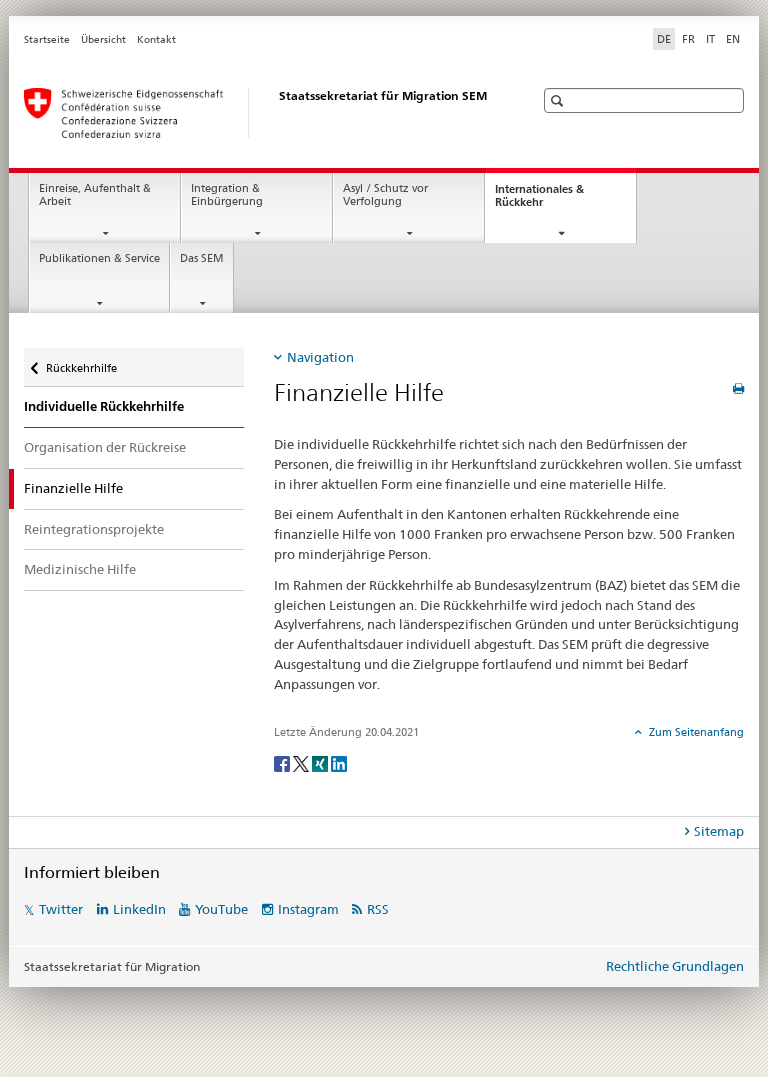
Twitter (61, 909)
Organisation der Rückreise (105, 447)
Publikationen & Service (99, 258)
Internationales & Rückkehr (539, 201)
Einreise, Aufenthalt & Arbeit (95, 195)
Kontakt (156, 39)
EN (733, 39)
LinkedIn (139, 909)
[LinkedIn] (339, 762)
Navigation (320, 357)
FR (688, 39)
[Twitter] (302, 762)
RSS (378, 909)
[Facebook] (283, 762)
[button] (559, 100)
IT (710, 39)
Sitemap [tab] (719, 831)
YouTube (221, 909)
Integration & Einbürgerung (227, 195)
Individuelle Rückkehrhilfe (104, 406)
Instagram (308, 909)
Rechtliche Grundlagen (675, 966)
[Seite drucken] (738, 388)
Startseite (47, 39)
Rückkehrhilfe (81, 361)
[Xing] (321, 762)
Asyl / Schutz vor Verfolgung (385, 195)
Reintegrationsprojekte (94, 529)
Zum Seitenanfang (695, 732)
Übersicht (103, 39)
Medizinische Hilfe (80, 569)
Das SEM (202, 258)
